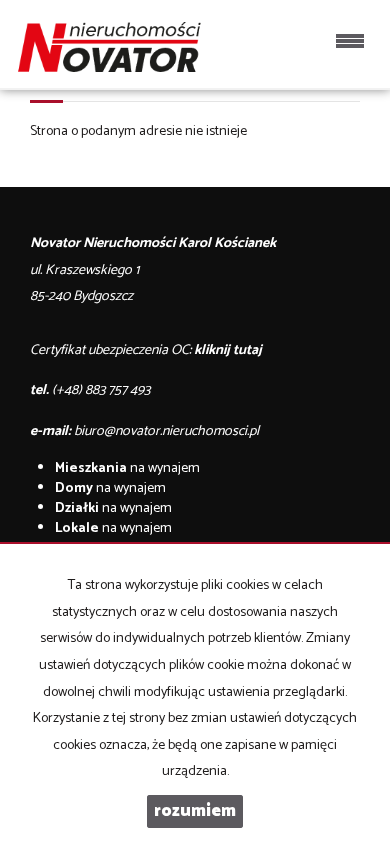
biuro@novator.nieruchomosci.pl (166, 431)
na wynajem (127, 468)
